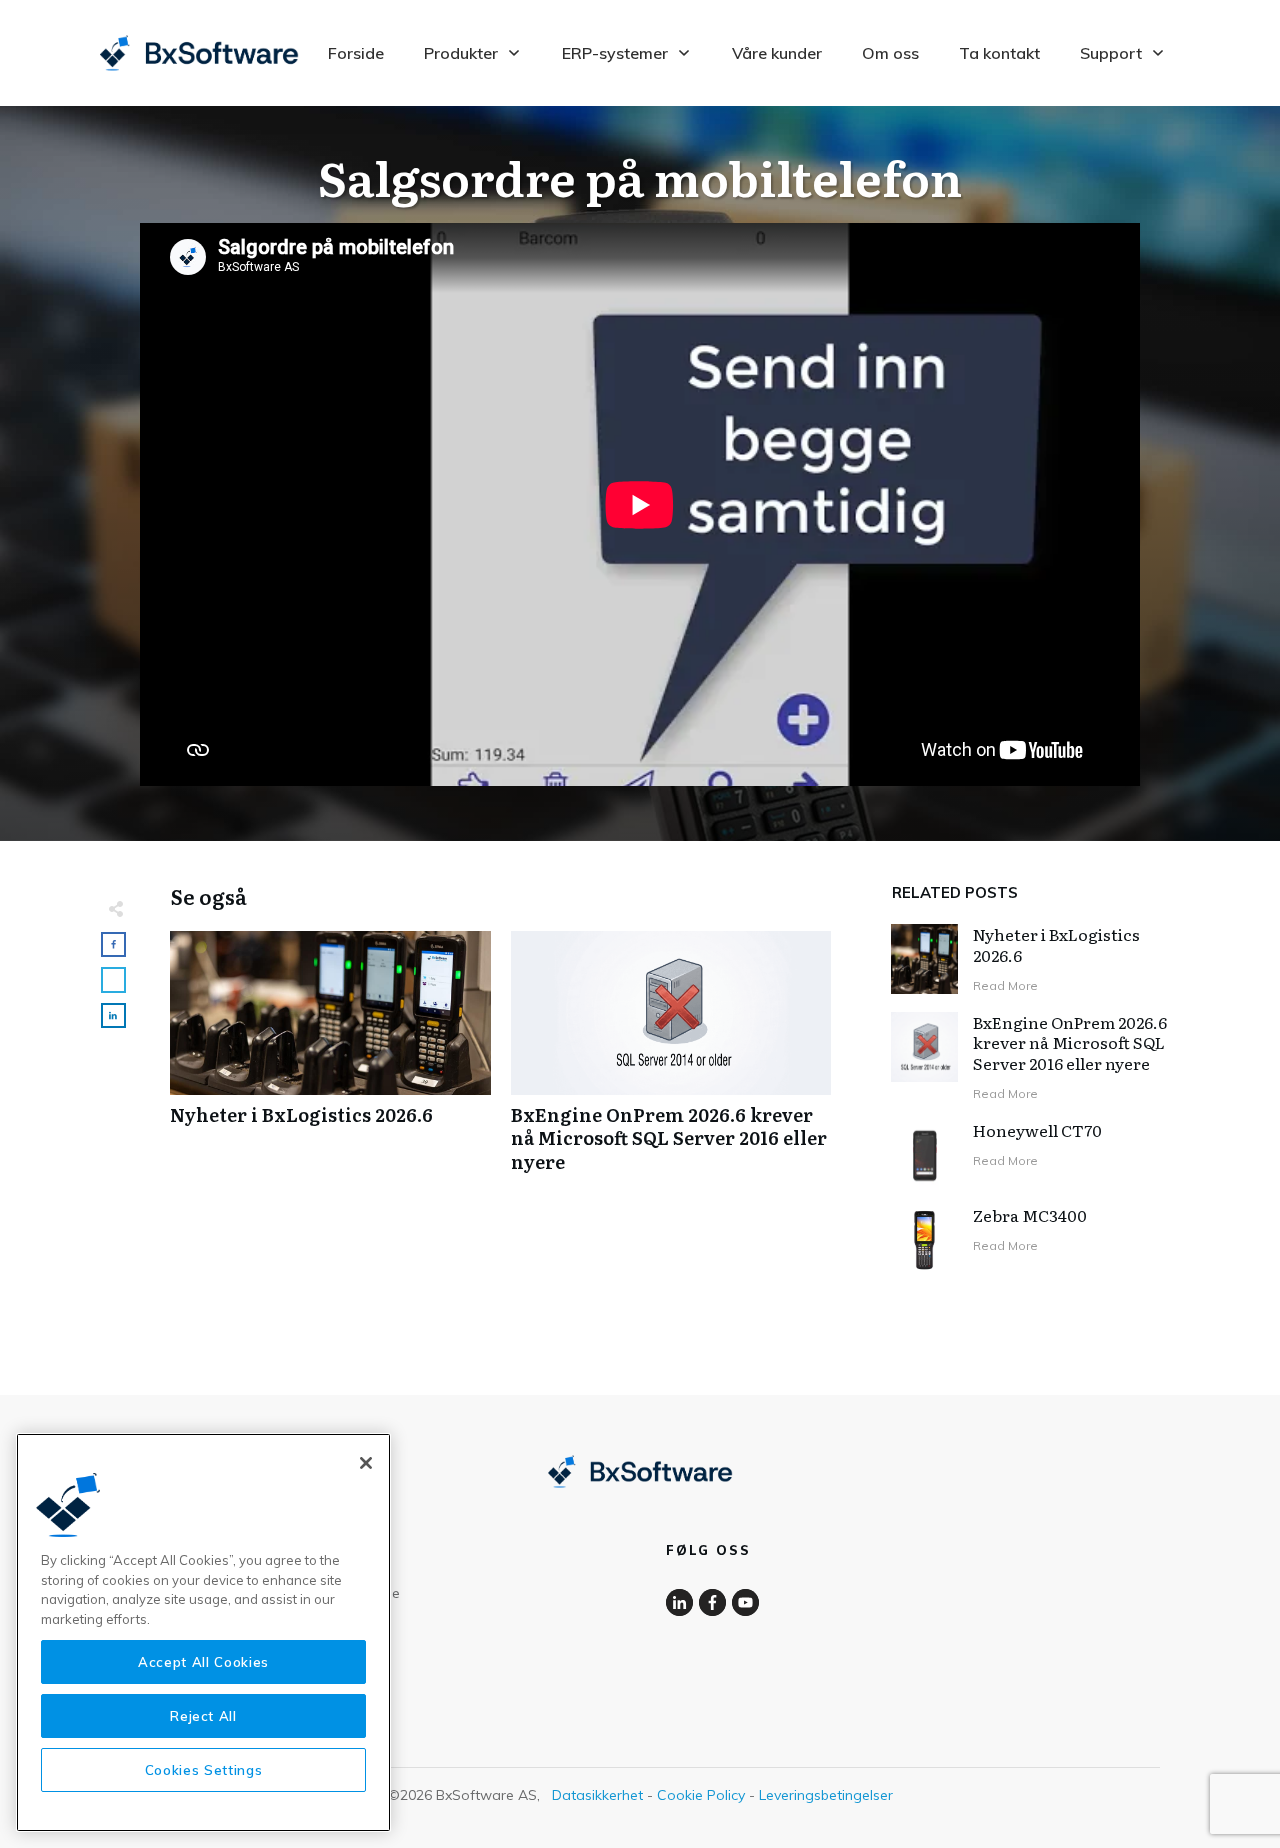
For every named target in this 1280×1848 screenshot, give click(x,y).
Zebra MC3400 (1030, 1215)
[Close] (366, 1463)
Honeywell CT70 (1037, 1130)
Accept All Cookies (203, 1662)
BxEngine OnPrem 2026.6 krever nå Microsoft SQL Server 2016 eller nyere (671, 1062)
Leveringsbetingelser (826, 1795)
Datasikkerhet (597, 1795)
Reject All (203, 1716)
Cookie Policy (701, 1795)
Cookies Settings (204, 1770)
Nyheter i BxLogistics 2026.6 (330, 1062)
